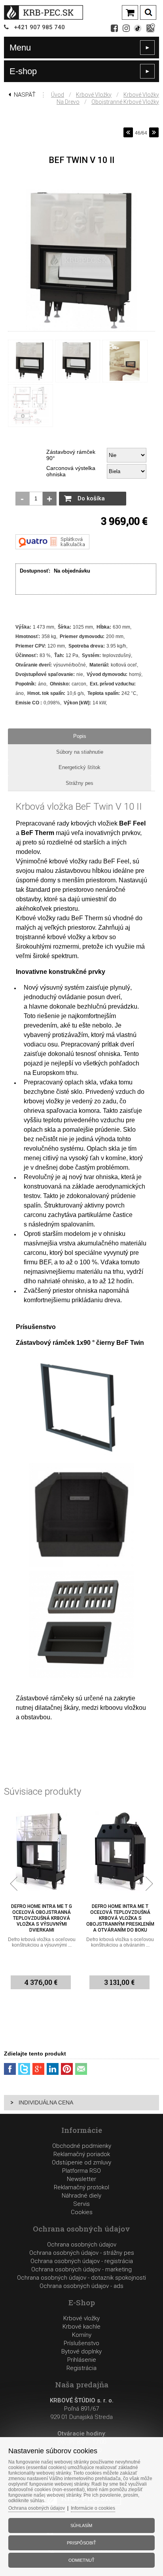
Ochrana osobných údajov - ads (81, 2286)
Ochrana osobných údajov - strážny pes (82, 2253)
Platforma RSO (81, 2171)
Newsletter (81, 2179)
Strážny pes (80, 783)
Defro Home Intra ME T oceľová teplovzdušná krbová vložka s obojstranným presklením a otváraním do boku (42, 1918)
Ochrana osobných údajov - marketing (81, 2269)
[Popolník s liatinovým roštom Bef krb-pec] (81, 1676)
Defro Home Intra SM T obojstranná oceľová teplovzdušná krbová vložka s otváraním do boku (120, 1918)
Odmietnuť (81, 2560)
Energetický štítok (80, 767)
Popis (80, 736)
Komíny (82, 2335)
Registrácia (81, 2368)
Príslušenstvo (81, 2343)
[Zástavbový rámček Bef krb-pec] (81, 1457)
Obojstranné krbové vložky (125, 102)
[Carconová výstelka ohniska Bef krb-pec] (81, 1566)
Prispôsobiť (81, 2543)
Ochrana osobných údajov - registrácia (82, 2261)
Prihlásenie (82, 2360)
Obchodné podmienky (82, 2146)
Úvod (58, 95)
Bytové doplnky (81, 2351)
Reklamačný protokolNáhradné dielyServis (81, 2196)
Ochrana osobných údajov (82, 2245)
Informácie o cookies (93, 2508)
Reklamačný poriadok (82, 2154)
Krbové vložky (94, 95)
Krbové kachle (81, 2327)
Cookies (82, 2212)
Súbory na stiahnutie (80, 752)
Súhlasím (81, 2525)
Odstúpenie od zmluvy (81, 2162)
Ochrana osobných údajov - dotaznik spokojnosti (81, 2278)
